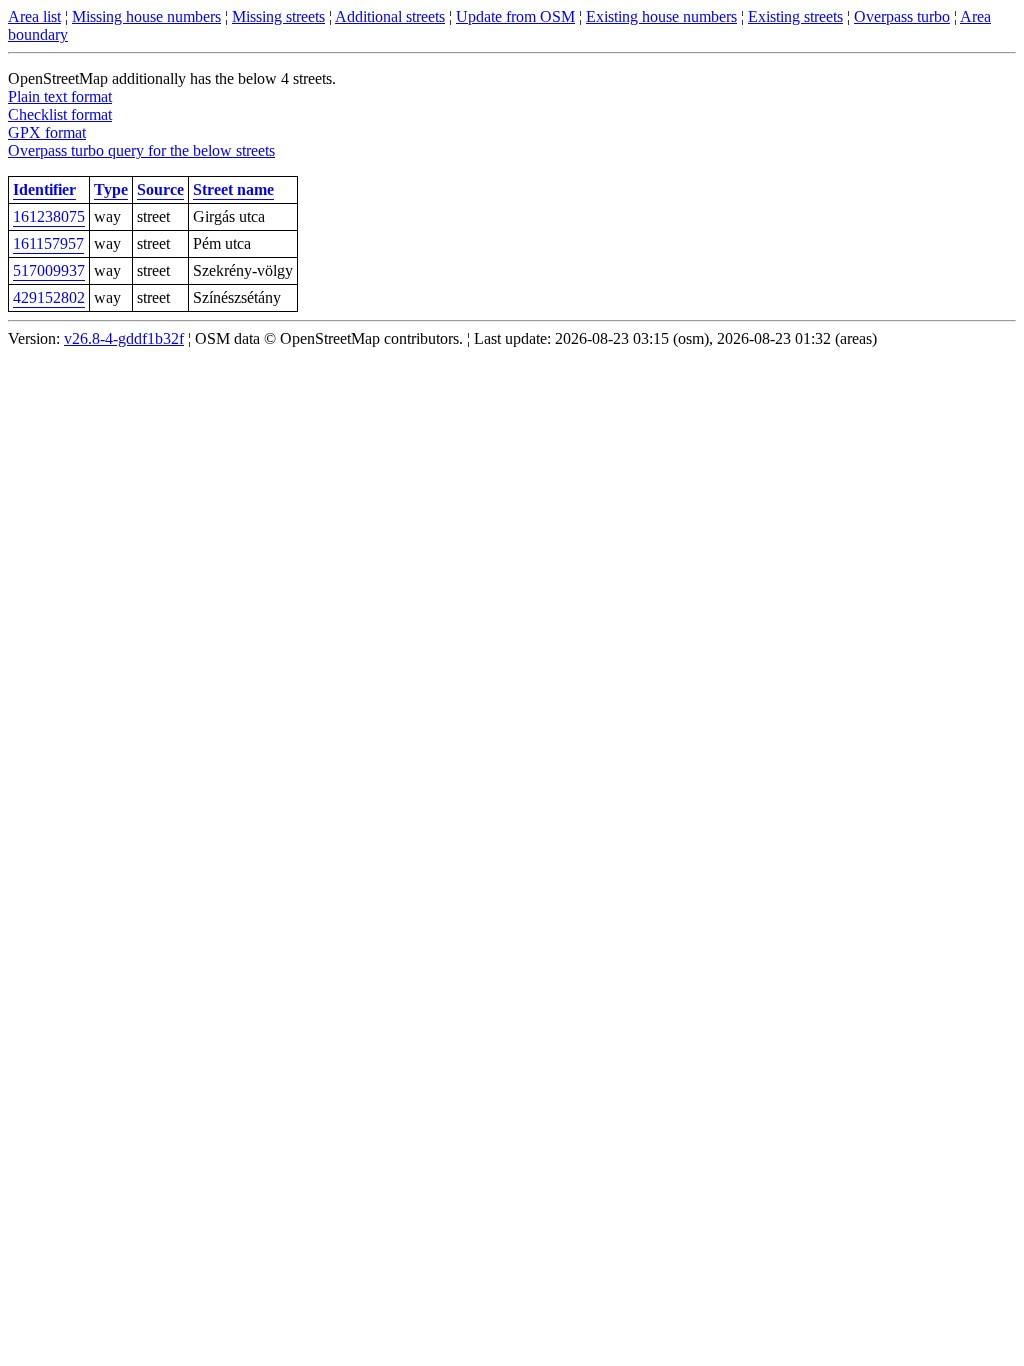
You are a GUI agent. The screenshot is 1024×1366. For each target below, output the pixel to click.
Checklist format (60, 114)
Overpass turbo (902, 16)
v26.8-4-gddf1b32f (124, 338)
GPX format (47, 132)
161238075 (49, 216)
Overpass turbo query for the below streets (141, 150)
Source (160, 189)
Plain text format (60, 96)
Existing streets (795, 16)
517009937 (49, 270)
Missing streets (278, 16)
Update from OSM (515, 16)
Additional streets (390, 16)
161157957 (48, 243)
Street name (233, 189)
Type (111, 189)
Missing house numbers (146, 16)
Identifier (44, 189)
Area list (34, 16)
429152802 (49, 297)
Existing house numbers (661, 16)
